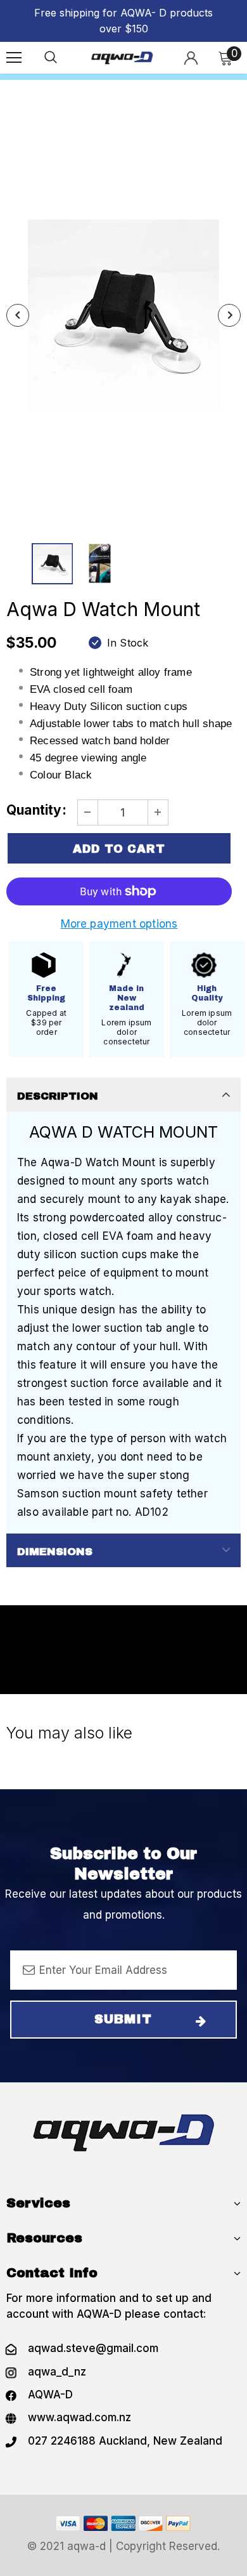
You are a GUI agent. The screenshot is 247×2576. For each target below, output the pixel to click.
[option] (123, 315)
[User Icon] (191, 58)
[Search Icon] (51, 58)
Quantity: (36, 810)
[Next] (229, 315)
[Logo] (122, 57)
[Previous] (18, 315)
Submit (123, 2019)
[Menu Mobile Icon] (14, 58)
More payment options (119, 924)
